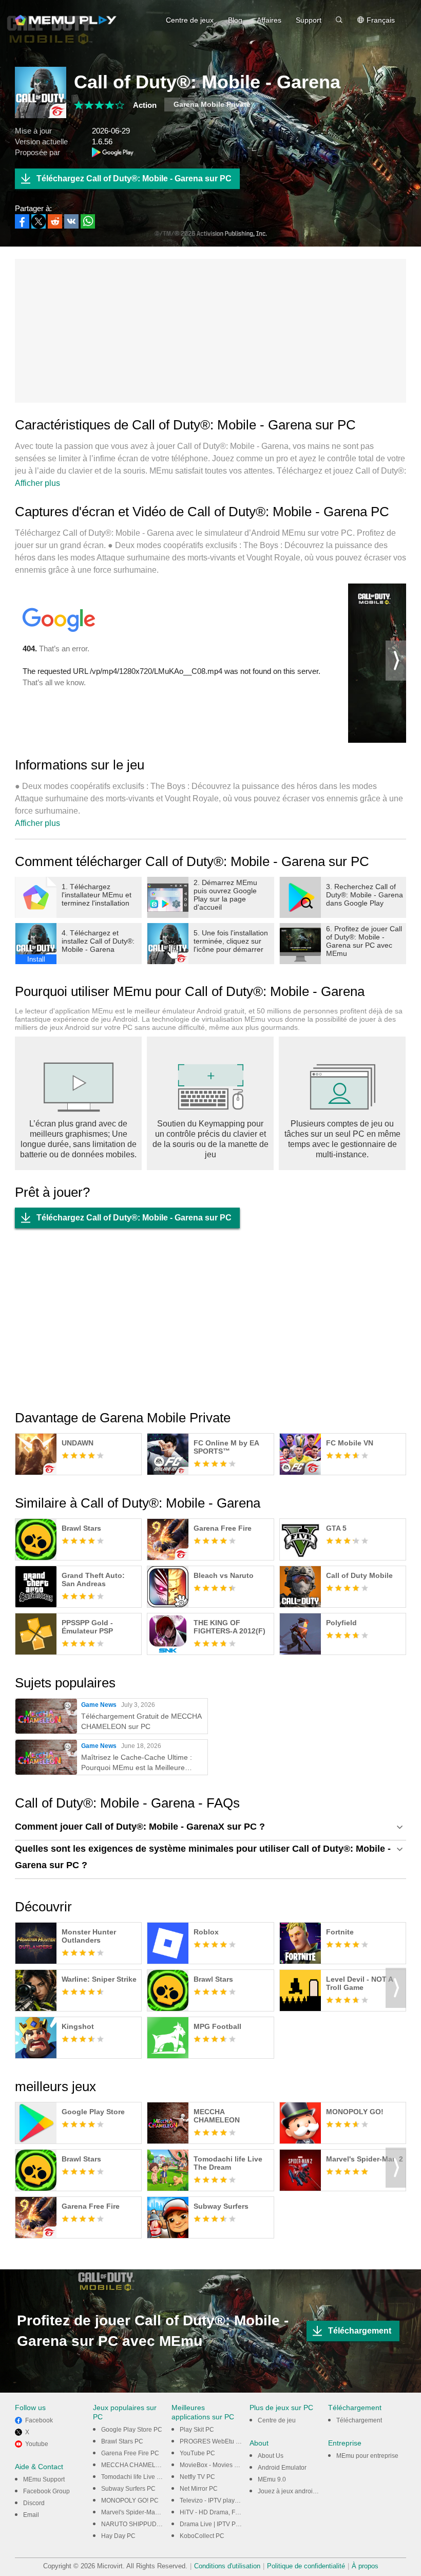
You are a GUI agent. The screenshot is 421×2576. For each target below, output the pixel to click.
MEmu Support (44, 2479)
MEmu (66, 20)
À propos (365, 2566)
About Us (271, 2456)
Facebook (39, 2420)
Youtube (37, 2444)
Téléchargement (360, 2331)
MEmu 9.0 (272, 2479)
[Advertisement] (210, 331)
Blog (235, 20)
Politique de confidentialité (306, 2566)
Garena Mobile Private (212, 104)
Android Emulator (282, 2468)
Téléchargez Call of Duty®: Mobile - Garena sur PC (134, 178)
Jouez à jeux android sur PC (297, 2491)
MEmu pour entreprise (367, 2456)
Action (145, 105)
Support (309, 20)
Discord (34, 2503)
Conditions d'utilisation (227, 2566)
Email (31, 2515)
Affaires (269, 20)
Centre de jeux (190, 20)
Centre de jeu (277, 2420)
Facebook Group (46, 2491)
